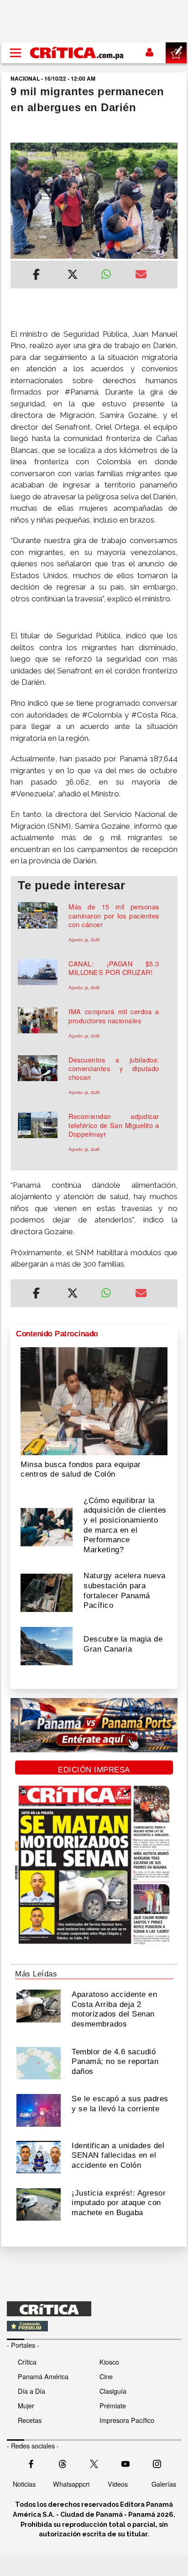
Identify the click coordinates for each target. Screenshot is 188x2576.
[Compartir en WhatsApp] (111, 272)
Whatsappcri (71, 2484)
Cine (106, 2376)
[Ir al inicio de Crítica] (77, 53)
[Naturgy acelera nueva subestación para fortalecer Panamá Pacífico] (47, 1592)
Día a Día (31, 2391)
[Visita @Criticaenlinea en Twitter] (63, 2463)
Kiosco (109, 2362)
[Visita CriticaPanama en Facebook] (31, 2463)
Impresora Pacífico (127, 2420)
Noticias (24, 2484)
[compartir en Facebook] (36, 276)
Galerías (164, 2484)
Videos (118, 2484)
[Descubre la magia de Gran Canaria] (47, 1645)
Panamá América (43, 2376)
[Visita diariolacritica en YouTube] (125, 2463)
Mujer (26, 2405)
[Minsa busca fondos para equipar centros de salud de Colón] (94, 1401)
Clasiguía (113, 2391)
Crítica (27, 2362)
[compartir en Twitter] (73, 276)
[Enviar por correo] (141, 276)
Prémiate (113, 2405)
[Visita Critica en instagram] (157, 2463)
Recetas (30, 2420)
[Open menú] (16, 53)
